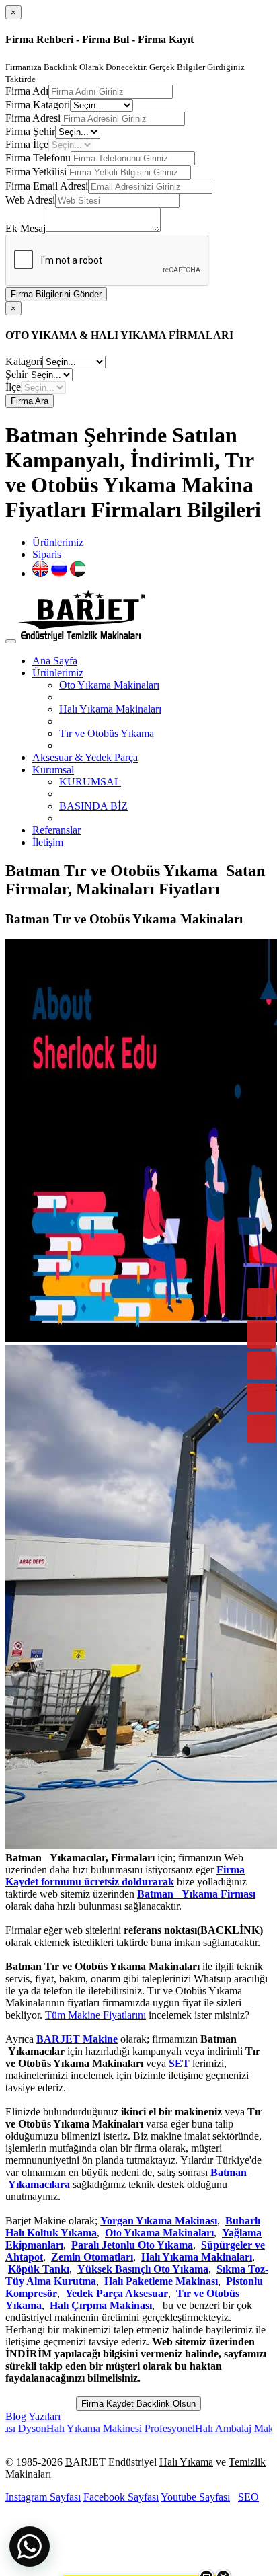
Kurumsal (53, 770)
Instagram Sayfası (43, 2497)
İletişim (48, 842)
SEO (248, 2497)
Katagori (24, 361)
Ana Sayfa (55, 661)
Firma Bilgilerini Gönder (56, 294)
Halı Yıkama (186, 2462)
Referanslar (56, 830)
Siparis (47, 554)
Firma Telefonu (38, 158)
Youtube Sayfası (195, 2497)
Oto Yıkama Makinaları (109, 685)
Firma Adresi (33, 118)
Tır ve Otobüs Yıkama (107, 733)
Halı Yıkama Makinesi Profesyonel (90, 2428)
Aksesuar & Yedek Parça (85, 757)
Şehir (16, 374)
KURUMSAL (90, 782)
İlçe (13, 387)
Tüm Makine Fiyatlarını (95, 2015)
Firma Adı (27, 91)
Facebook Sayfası (121, 2497)
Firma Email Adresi (47, 186)
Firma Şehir (30, 131)
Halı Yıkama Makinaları (110, 709)
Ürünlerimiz (58, 542)
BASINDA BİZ (93, 806)
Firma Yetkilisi (36, 172)
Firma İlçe (27, 144)
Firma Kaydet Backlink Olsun (138, 2404)
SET (179, 2063)
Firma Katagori (38, 105)
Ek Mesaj (26, 228)
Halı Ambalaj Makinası (214, 2428)
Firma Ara (30, 401)
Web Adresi (30, 200)
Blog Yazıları (33, 2416)
